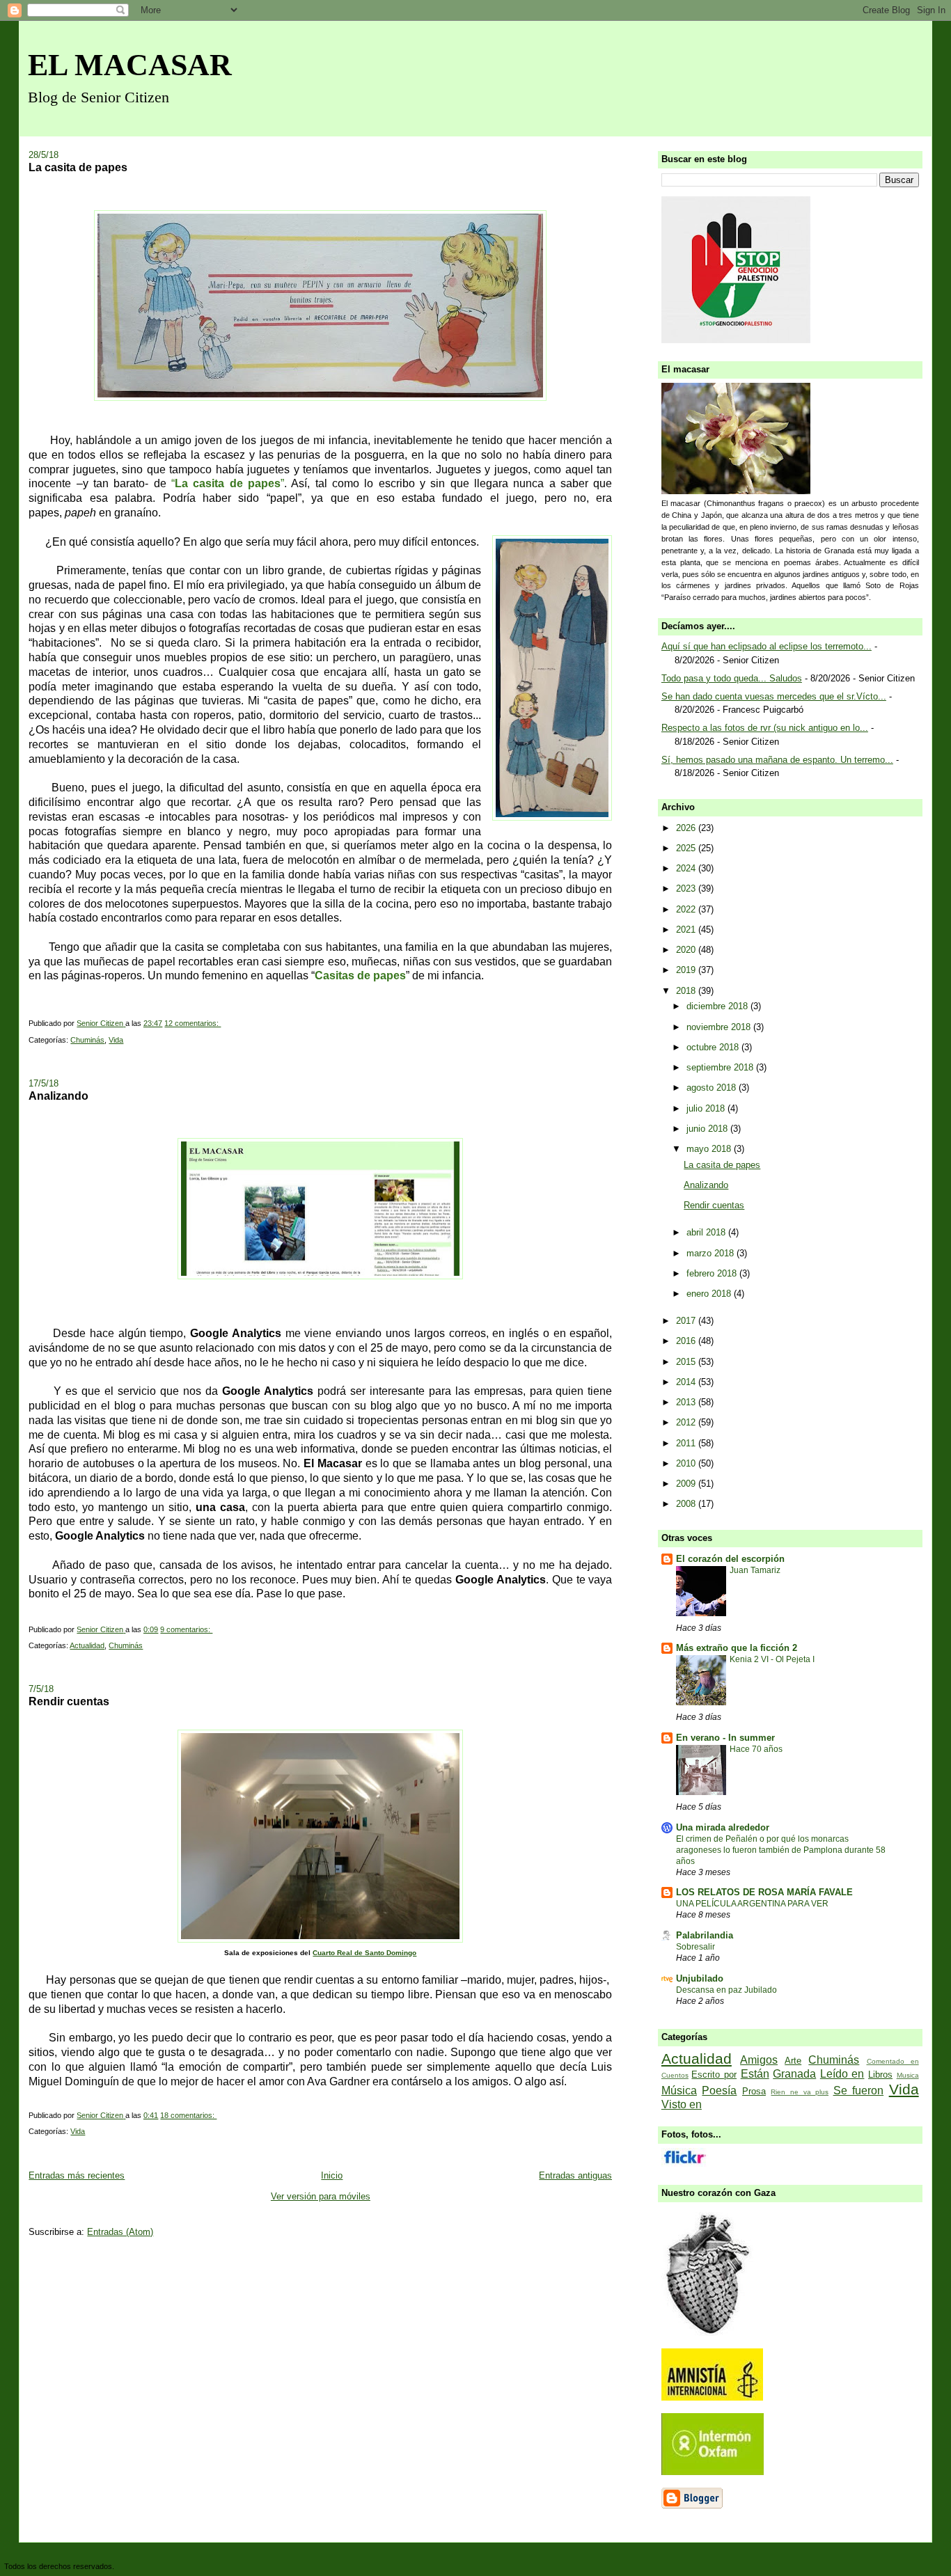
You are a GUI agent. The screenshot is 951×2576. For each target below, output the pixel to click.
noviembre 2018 (720, 1027)
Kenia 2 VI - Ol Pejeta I (772, 1659)
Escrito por (714, 2075)
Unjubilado (700, 1978)
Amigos (759, 2060)
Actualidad (87, 1645)
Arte (793, 2061)
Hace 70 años (756, 1749)
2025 (687, 848)
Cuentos (675, 2075)
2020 (687, 950)
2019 (687, 970)
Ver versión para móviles (321, 2196)
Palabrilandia (705, 1935)
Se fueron (859, 2091)
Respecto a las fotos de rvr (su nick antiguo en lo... (765, 728)
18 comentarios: (188, 2115)
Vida (116, 1040)
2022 (687, 909)
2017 (687, 1321)
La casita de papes (78, 167)
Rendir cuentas (69, 1701)
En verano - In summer (725, 1738)
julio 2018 (707, 1108)
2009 (687, 1484)
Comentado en (893, 2061)
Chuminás (87, 1040)
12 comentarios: (192, 1023)
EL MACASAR (130, 65)
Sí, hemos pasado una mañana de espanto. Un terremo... (777, 760)
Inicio (332, 2175)
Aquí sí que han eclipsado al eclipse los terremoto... (767, 646)
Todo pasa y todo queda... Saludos (732, 678)
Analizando (58, 1096)
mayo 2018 (710, 1149)
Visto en (682, 2104)
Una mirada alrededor (723, 1827)
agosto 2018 (713, 1088)
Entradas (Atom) (120, 2232)
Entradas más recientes (77, 2175)
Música (679, 2091)
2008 (687, 1504)
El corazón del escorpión (730, 1559)
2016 (687, 1341)
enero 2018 (710, 1294)
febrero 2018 (713, 1273)
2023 (687, 888)
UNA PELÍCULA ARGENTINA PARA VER (752, 1904)
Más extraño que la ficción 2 (737, 1648)
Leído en (842, 2074)
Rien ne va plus (800, 2092)
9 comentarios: (186, 1629)
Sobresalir (695, 1947)
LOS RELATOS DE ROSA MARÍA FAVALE (764, 1892)
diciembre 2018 (718, 1006)
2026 (687, 828)
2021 (687, 930)
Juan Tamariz (755, 1570)
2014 (687, 1382)
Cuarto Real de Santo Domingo (364, 1953)
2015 (687, 1362)
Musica (908, 2075)
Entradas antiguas (575, 2175)
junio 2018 (708, 1129)
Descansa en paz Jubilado (726, 1990)
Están (755, 2074)
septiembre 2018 (721, 1067)
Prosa (754, 2091)
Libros (880, 2075)
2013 (687, 1402)
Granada (794, 2074)
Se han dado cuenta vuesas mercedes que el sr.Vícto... (774, 696)
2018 (687, 991)
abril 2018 (707, 1232)
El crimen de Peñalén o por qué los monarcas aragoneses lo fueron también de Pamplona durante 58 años (781, 1850)
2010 (687, 1463)
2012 (687, 1422)
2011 (687, 1443)
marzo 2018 (712, 1253)
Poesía (719, 2091)
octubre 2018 (714, 1047)
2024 (687, 868)
